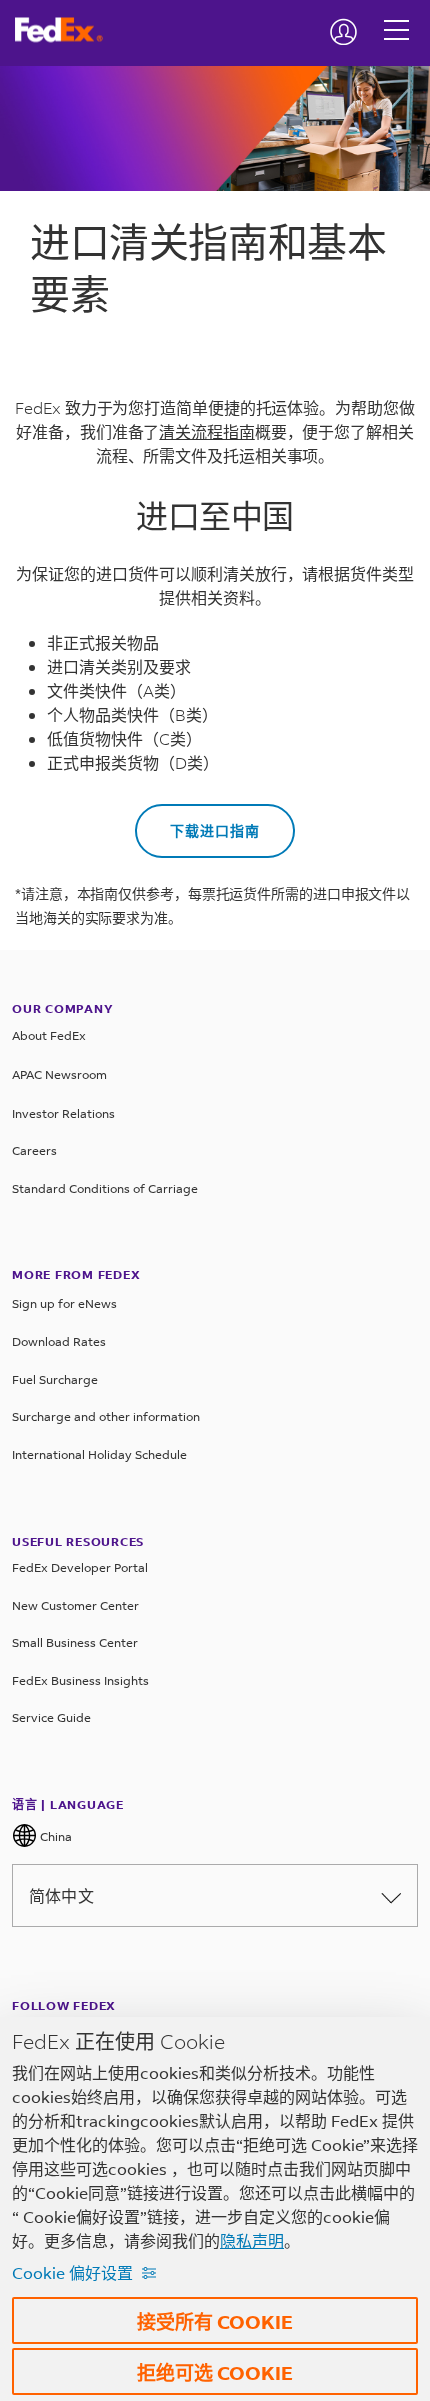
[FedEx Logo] (66, 30)
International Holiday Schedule (99, 1454)
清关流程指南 (206, 431)
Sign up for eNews (64, 1303)
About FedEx (49, 1035)
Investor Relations (63, 1113)
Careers (34, 1150)
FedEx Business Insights (80, 1680)
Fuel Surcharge (55, 1379)
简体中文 (61, 1895)
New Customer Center (75, 1605)
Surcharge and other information (106, 1416)
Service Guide (51, 1717)
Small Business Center (75, 1642)
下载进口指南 (215, 830)
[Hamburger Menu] (396, 15)
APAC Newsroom (59, 1074)
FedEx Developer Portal (80, 1567)
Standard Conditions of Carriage (105, 1188)
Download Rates (59, 1341)
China (54, 1836)
